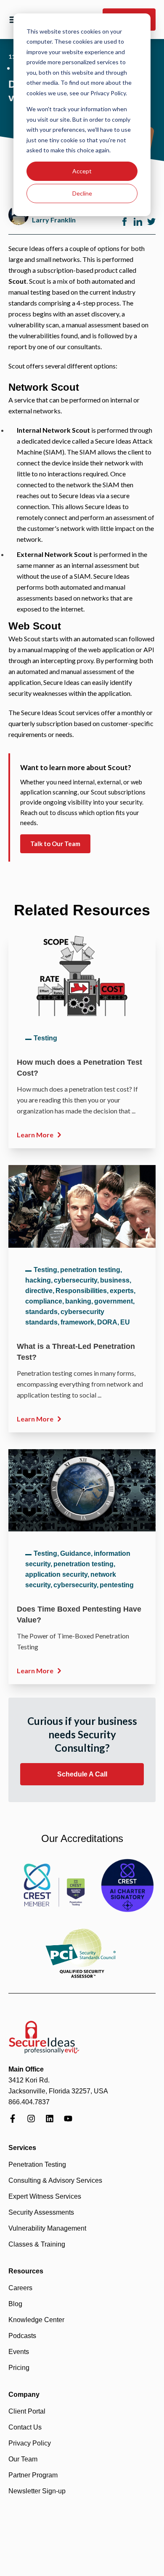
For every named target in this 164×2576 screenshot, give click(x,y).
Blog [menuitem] (15, 2304)
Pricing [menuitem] (19, 2368)
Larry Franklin (54, 220)
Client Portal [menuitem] (27, 2411)
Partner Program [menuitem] (33, 2475)
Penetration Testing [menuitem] (37, 2165)
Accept (82, 171)
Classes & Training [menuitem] (37, 2244)
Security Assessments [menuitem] (41, 2212)
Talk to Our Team (55, 844)
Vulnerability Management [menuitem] (47, 2228)
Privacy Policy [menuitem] (30, 2443)
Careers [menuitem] (20, 2288)
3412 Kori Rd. (29, 2080)
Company (24, 2394)
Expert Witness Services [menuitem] (45, 2196)
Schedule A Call (82, 1774)
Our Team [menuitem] (23, 2459)
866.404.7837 (29, 2102)
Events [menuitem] (19, 2352)
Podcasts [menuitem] (22, 2336)
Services (22, 2148)
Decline (82, 193)
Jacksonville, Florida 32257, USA (58, 2091)
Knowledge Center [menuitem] (36, 2320)
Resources (26, 2271)
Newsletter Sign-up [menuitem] (37, 2491)
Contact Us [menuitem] (25, 2427)
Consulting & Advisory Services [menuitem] (55, 2180)
